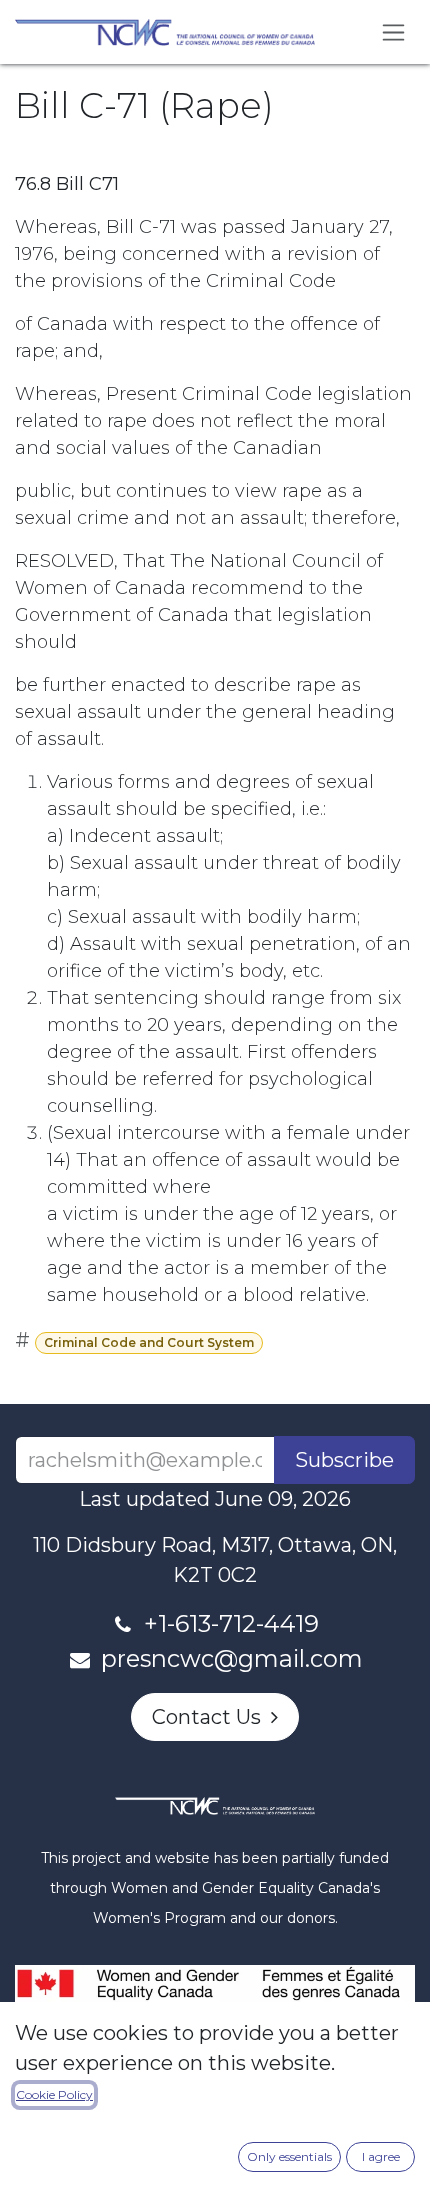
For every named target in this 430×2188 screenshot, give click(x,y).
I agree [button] (381, 2156)
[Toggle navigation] (393, 32)
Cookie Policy (54, 2094)
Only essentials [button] (289, 2156)
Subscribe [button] (344, 1460)
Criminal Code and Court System (149, 1342)
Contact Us (211, 1717)
